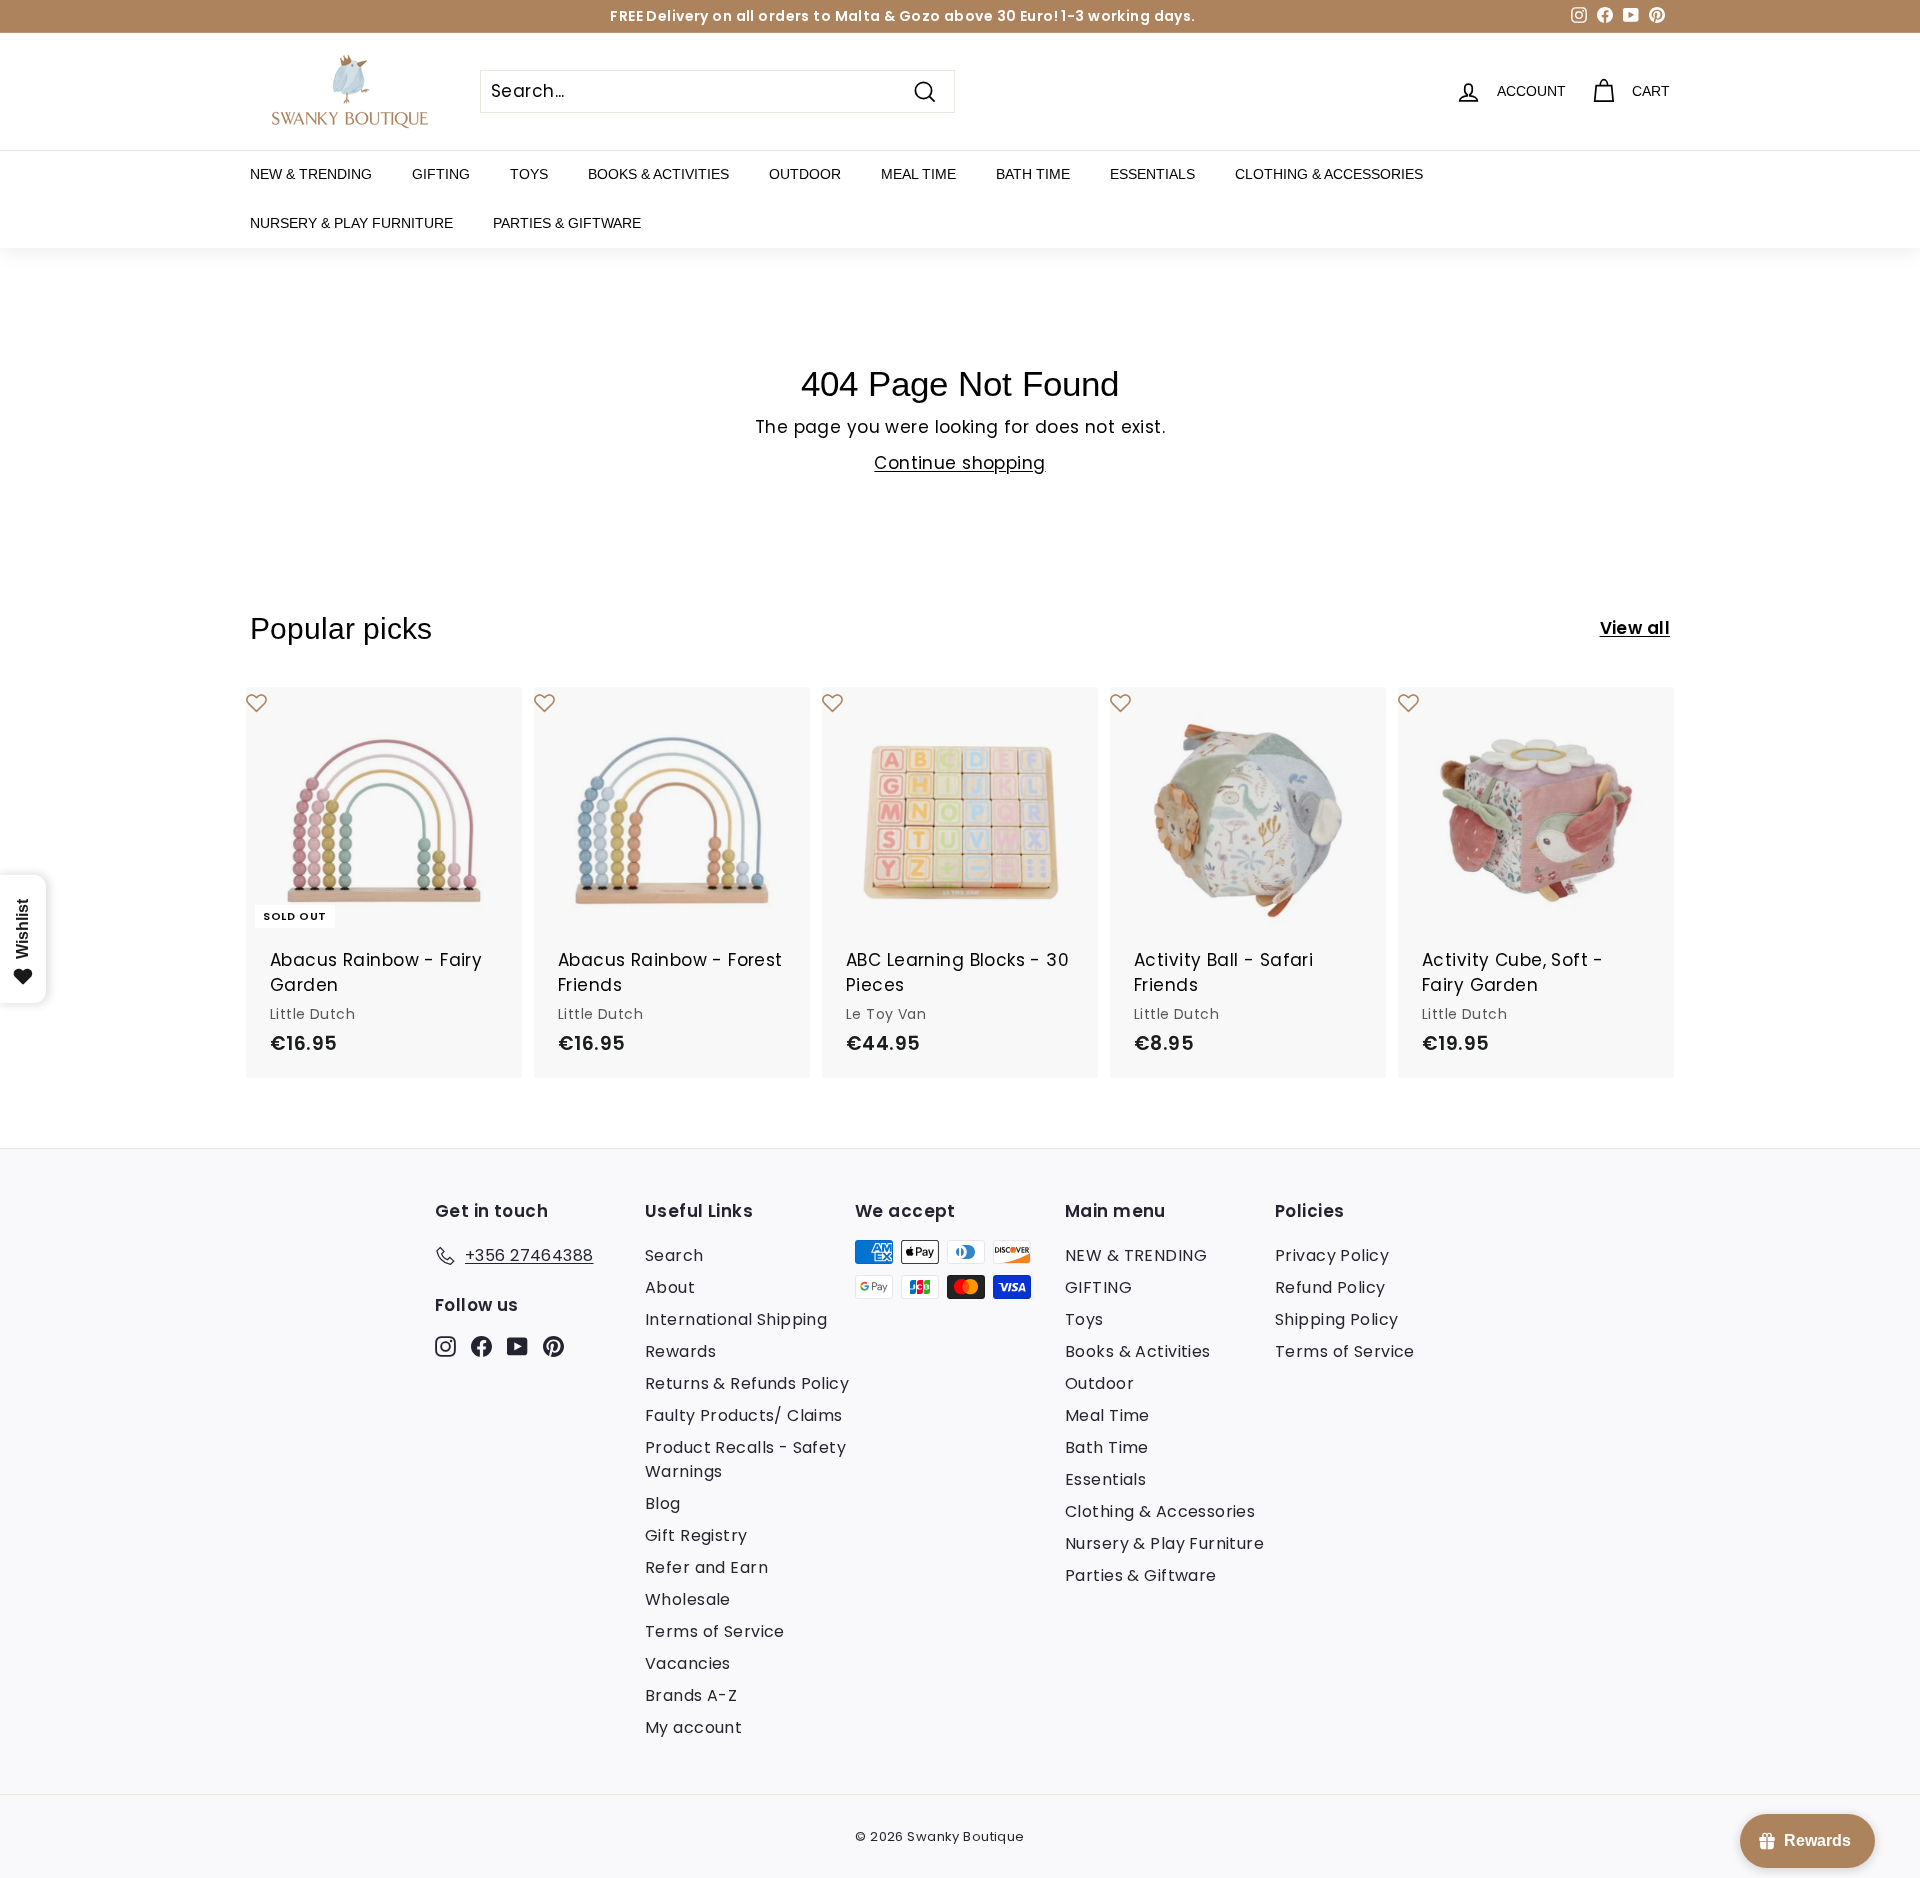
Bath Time (1033, 174)
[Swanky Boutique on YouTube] (517, 1345)
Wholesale (688, 1599)
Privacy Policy (1332, 1255)
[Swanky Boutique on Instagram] (445, 1345)
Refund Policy (1330, 1287)
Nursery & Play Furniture (351, 223)
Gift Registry (696, 1535)
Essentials (1152, 174)
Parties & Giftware (567, 223)
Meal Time (918, 174)
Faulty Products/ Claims (744, 1415)
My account (693, 1727)
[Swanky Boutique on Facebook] (481, 1345)
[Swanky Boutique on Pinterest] (553, 1345)
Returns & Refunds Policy (747, 1383)
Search (674, 1255)
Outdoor (805, 174)
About (670, 1287)
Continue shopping (959, 463)
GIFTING (441, 174)
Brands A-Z (691, 1695)
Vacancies (688, 1663)
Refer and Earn (706, 1567)
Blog (663, 1503)
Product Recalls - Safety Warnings (745, 1459)
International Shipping (736, 1319)
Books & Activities (658, 174)
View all (1635, 628)
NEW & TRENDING (311, 174)
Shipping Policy (1336, 1319)
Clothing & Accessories (1329, 174)
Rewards (680, 1351)
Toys (529, 174)
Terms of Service (715, 1631)
